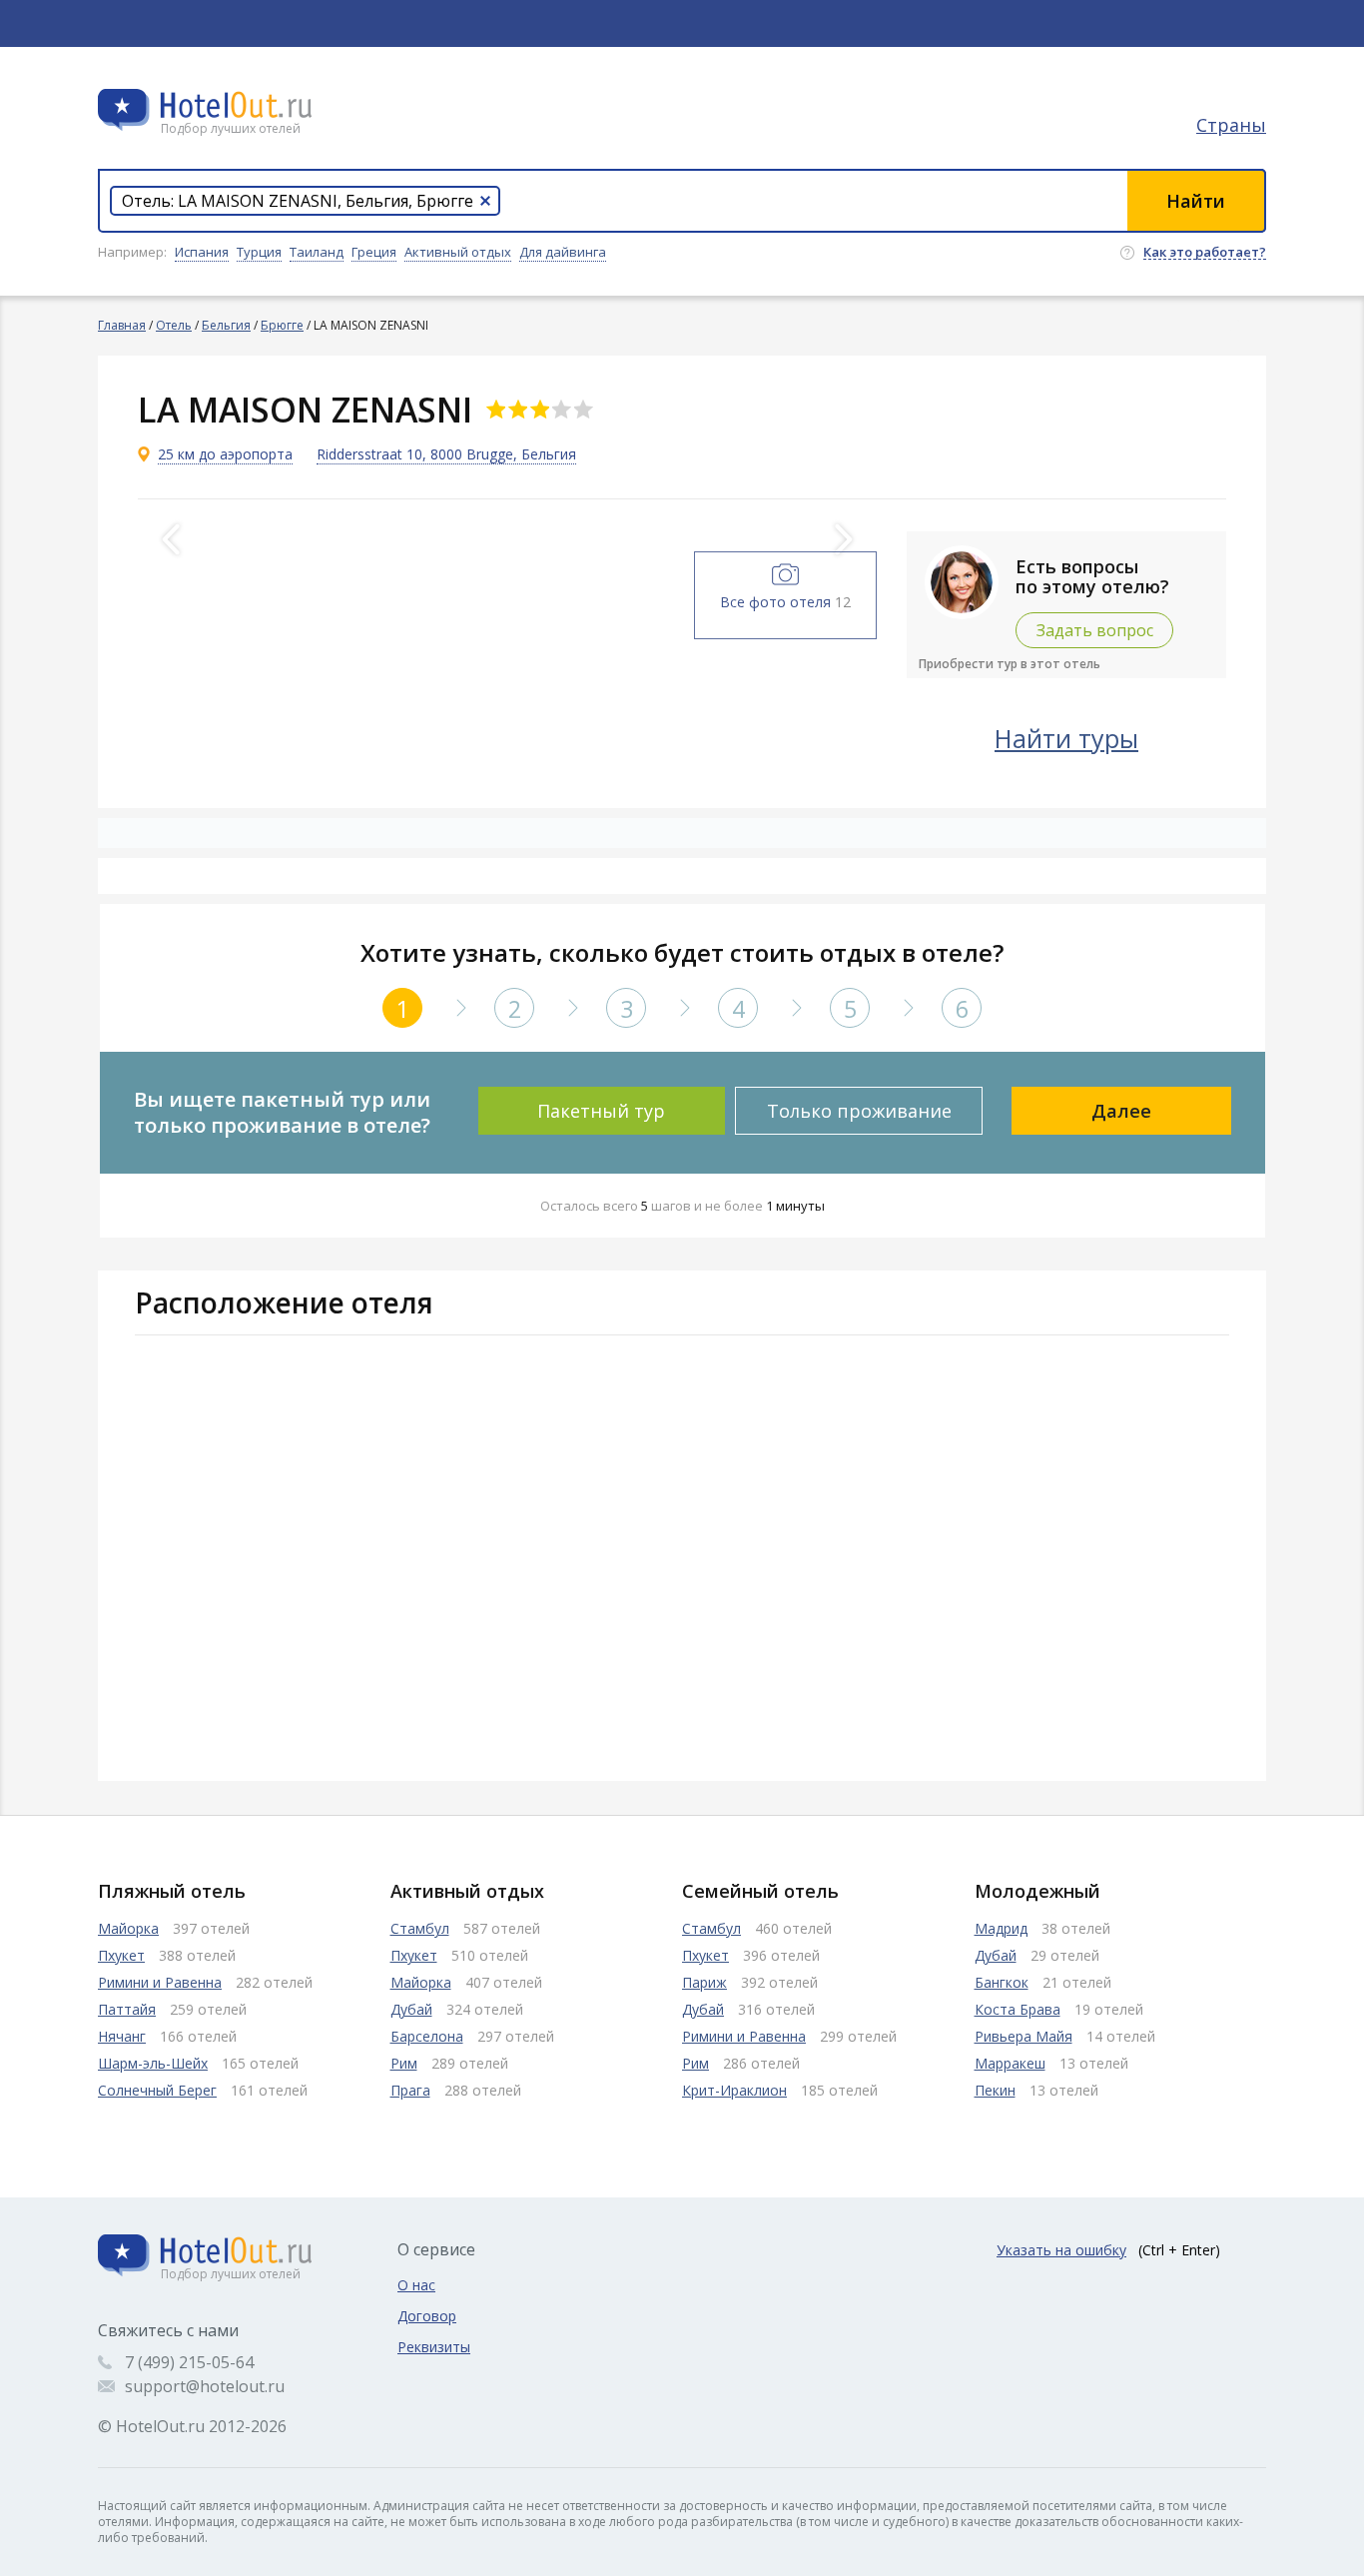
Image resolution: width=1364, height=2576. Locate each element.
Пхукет (121, 1955)
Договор (427, 2316)
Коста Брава (1018, 2009)
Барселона (427, 2036)
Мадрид (1001, 1928)
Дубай (411, 2009)
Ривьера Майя (1023, 2036)
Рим (404, 2063)
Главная (122, 325)
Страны (1231, 125)
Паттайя (127, 2009)
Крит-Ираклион (734, 2090)
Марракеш (1010, 2063)
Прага (410, 2090)
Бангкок (1002, 1982)
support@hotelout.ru (205, 2386)
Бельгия (226, 325)
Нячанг (122, 2036)
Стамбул (420, 1928)
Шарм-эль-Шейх (153, 2063)
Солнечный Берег (157, 2090)
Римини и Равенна (160, 1982)
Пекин (995, 2090)
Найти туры (1066, 738)
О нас (416, 2285)
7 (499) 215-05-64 (189, 2362)
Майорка (128, 1928)
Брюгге (282, 325)
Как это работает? (1205, 253)
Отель (174, 325)
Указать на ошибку (1061, 2250)
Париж (704, 1982)
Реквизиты (434, 2347)
